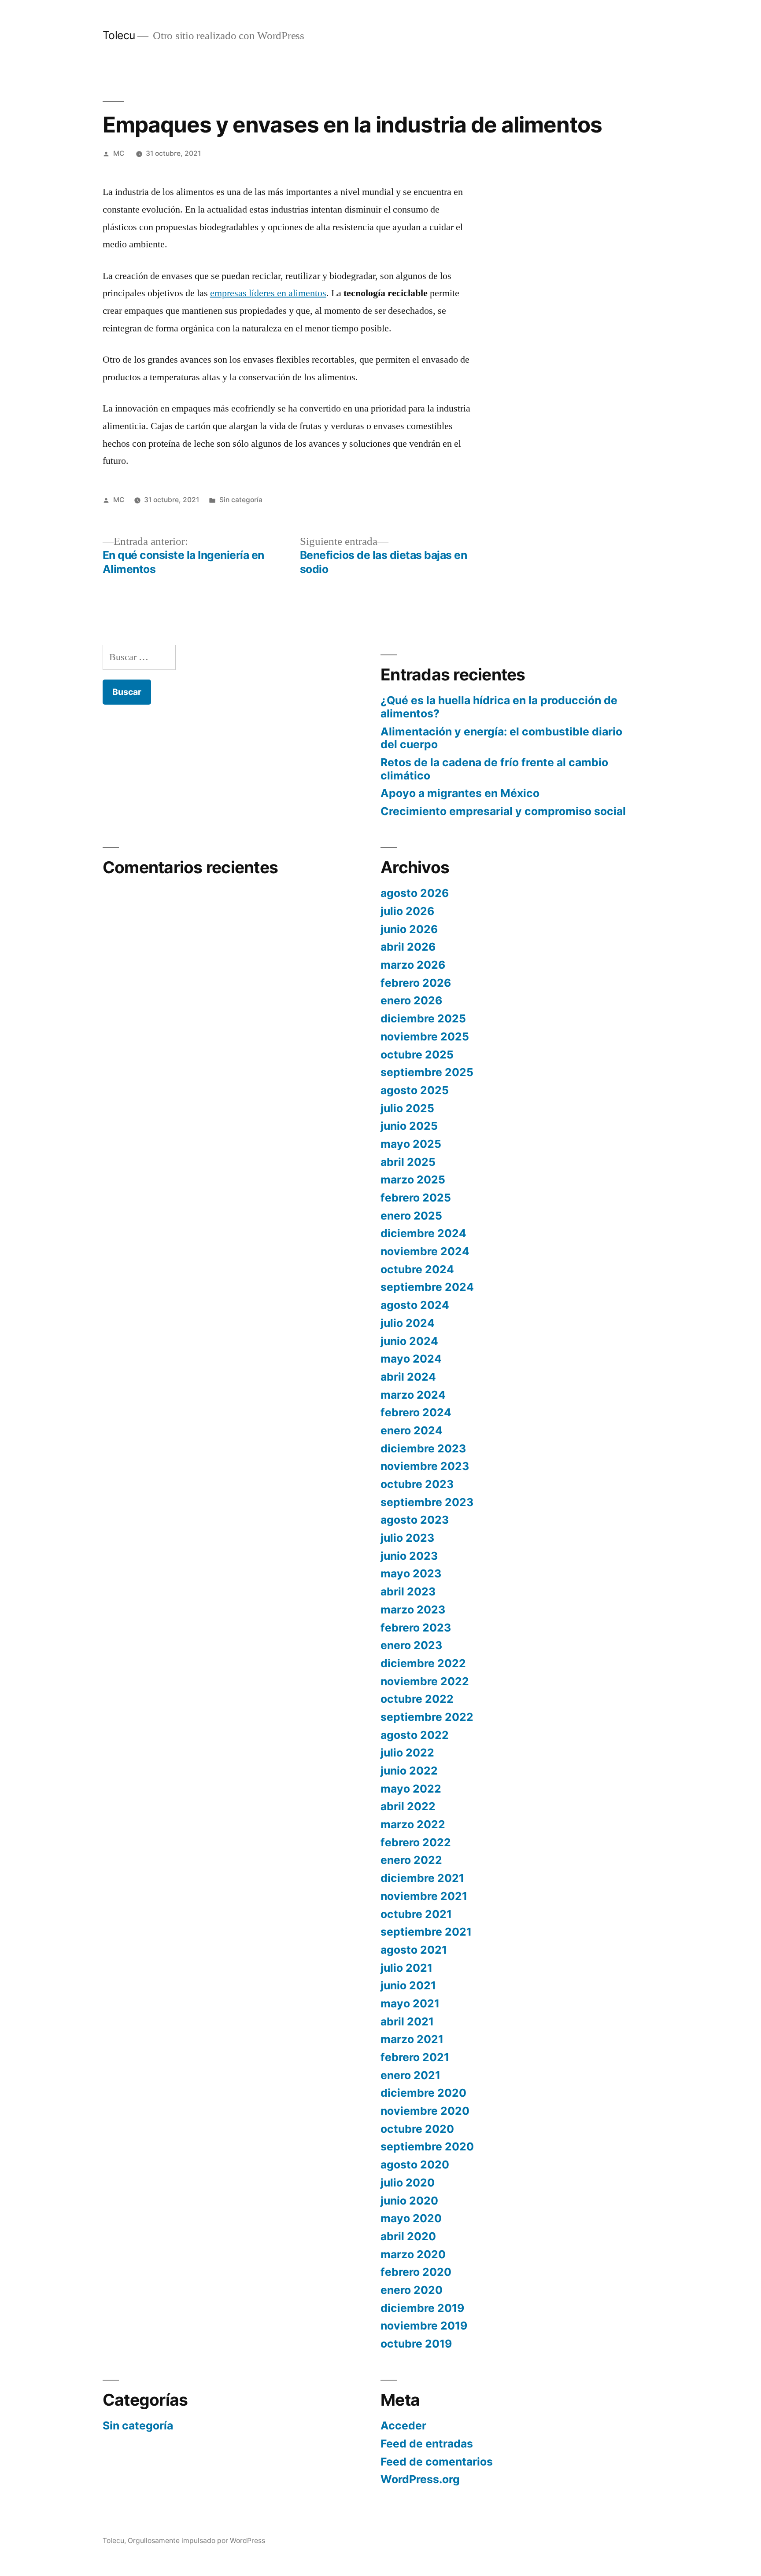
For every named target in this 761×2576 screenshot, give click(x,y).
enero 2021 (410, 2075)
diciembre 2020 (423, 2093)
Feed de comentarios (437, 2462)
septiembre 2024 (427, 1287)
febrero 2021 (415, 2057)
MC (119, 153)
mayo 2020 (411, 2218)
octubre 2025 (417, 1055)
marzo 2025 (413, 1180)
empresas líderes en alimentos (268, 293)
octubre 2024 (417, 1269)
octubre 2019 (416, 2344)
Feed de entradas (427, 2444)
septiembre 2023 (427, 1502)
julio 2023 (407, 1538)
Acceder (403, 2425)
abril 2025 (408, 1162)
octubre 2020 (417, 2129)
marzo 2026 (413, 965)
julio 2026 (407, 911)
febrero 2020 (416, 2272)
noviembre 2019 (424, 2326)
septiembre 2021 (426, 1932)
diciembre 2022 (423, 1663)
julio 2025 (407, 1108)
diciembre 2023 (423, 1448)
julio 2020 (408, 2183)
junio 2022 (409, 1771)
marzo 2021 (412, 2039)
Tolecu (119, 35)
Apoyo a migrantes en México (460, 793)
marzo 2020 (413, 2254)
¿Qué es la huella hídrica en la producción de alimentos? (499, 707)
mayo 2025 (411, 1144)
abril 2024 (408, 1377)
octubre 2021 (416, 1914)
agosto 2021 (414, 1950)
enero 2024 (412, 1430)
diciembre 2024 (423, 1233)
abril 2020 (408, 2236)
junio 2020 (409, 2201)
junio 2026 (409, 929)
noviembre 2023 (425, 1466)
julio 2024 (408, 1323)
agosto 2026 (415, 893)
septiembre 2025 (427, 1072)
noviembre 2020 (425, 2111)
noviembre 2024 (425, 1251)
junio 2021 (408, 1985)
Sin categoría (241, 500)
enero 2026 (411, 1000)
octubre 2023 (417, 1484)
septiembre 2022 (427, 1717)
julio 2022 (407, 1753)
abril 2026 (408, 947)
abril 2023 (408, 1591)
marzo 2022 (413, 1824)
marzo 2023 (413, 1610)
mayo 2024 (411, 1359)
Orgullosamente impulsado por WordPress (196, 2541)
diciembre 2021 (422, 1878)
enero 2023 (411, 1645)
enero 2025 (411, 1216)
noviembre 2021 (424, 1896)
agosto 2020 (415, 2164)
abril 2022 (408, 1806)
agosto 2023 (415, 1520)
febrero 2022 (416, 1842)
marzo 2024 (413, 1395)
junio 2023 (409, 1556)
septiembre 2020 (427, 2146)
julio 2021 (406, 1968)
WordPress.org (420, 2479)
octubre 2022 (417, 1699)
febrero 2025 (416, 1198)
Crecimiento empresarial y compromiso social (503, 811)
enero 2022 (411, 1860)
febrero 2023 (416, 1628)
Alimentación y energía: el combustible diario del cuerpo (501, 738)
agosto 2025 (415, 1090)
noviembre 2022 (425, 1681)
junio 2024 (409, 1341)
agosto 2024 (415, 1305)
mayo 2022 (411, 1789)
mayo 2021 (410, 2003)
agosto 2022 (415, 1735)
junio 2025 (409, 1126)
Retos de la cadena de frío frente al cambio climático (494, 769)
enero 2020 (412, 2290)
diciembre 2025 (423, 1018)
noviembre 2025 (425, 1036)
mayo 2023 (411, 1573)
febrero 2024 (416, 1412)
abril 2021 (407, 2021)
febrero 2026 (416, 983)
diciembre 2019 (422, 2308)
